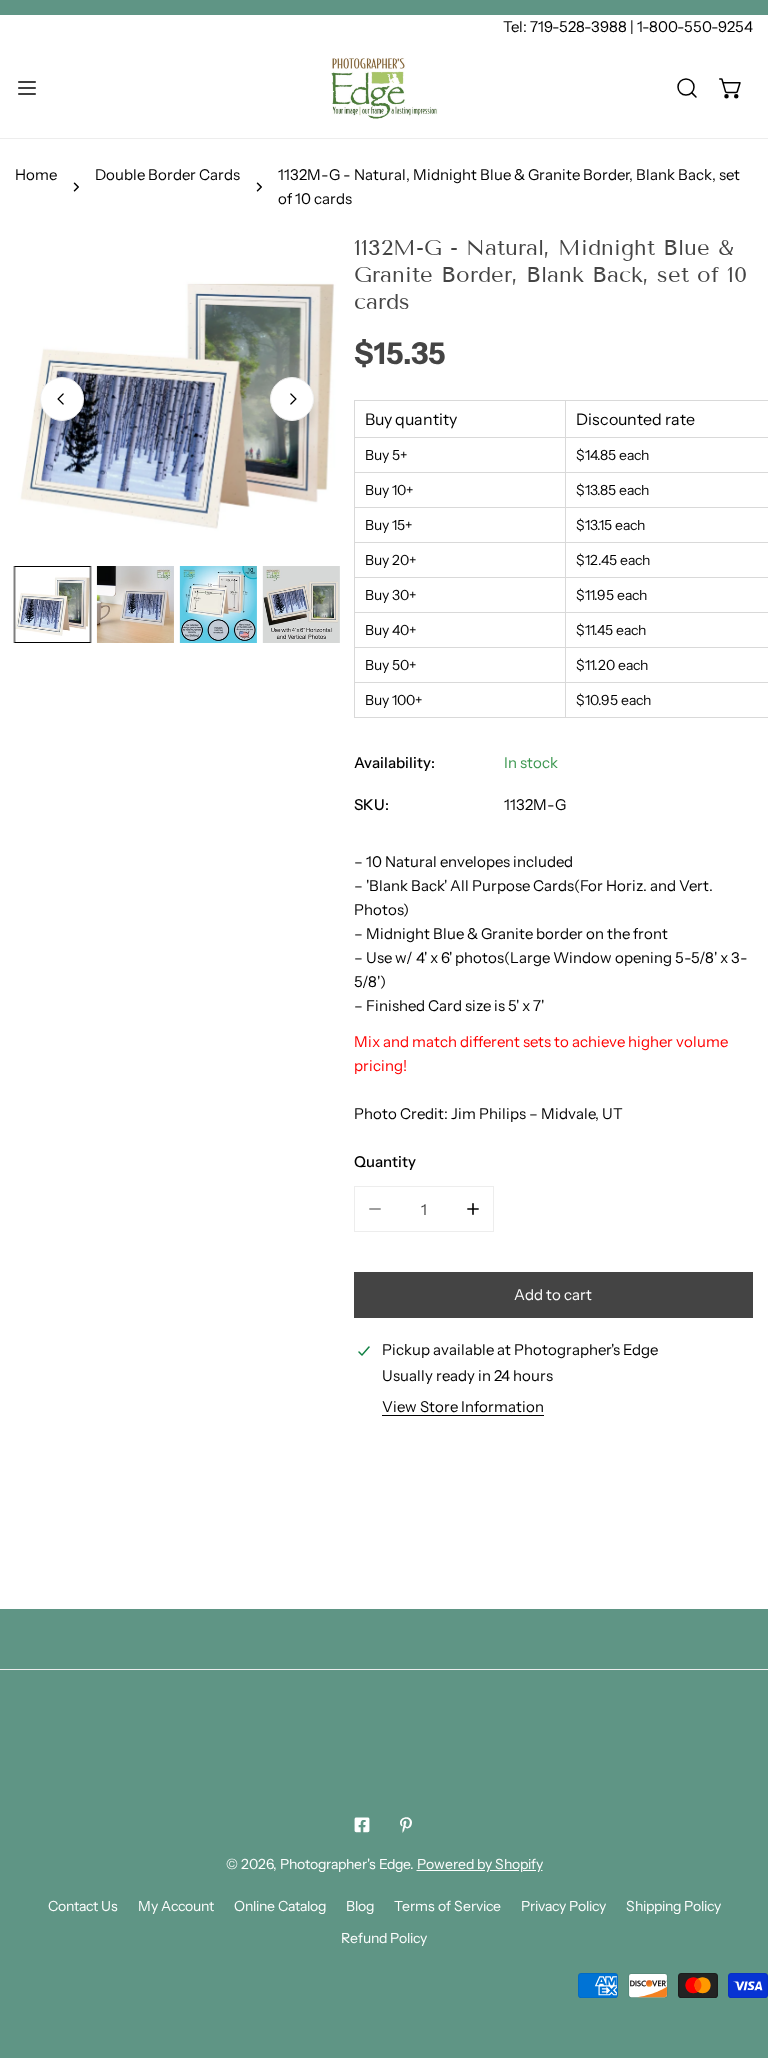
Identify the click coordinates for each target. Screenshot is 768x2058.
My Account (176, 1906)
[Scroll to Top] (732, 1952)
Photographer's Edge (345, 1864)
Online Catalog (280, 1906)
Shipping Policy (673, 1906)
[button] (731, 88)
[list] (177, 397)
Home (36, 174)
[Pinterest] (406, 1825)
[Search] (687, 88)
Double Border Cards (167, 174)
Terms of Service (447, 1906)
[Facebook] (362, 1825)
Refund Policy (384, 1938)
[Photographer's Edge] (384, 88)
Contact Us (83, 1906)
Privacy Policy (563, 1906)
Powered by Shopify (480, 1864)
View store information (463, 1406)
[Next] (292, 399)
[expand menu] (27, 88)
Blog (360, 1906)
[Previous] (62, 399)
